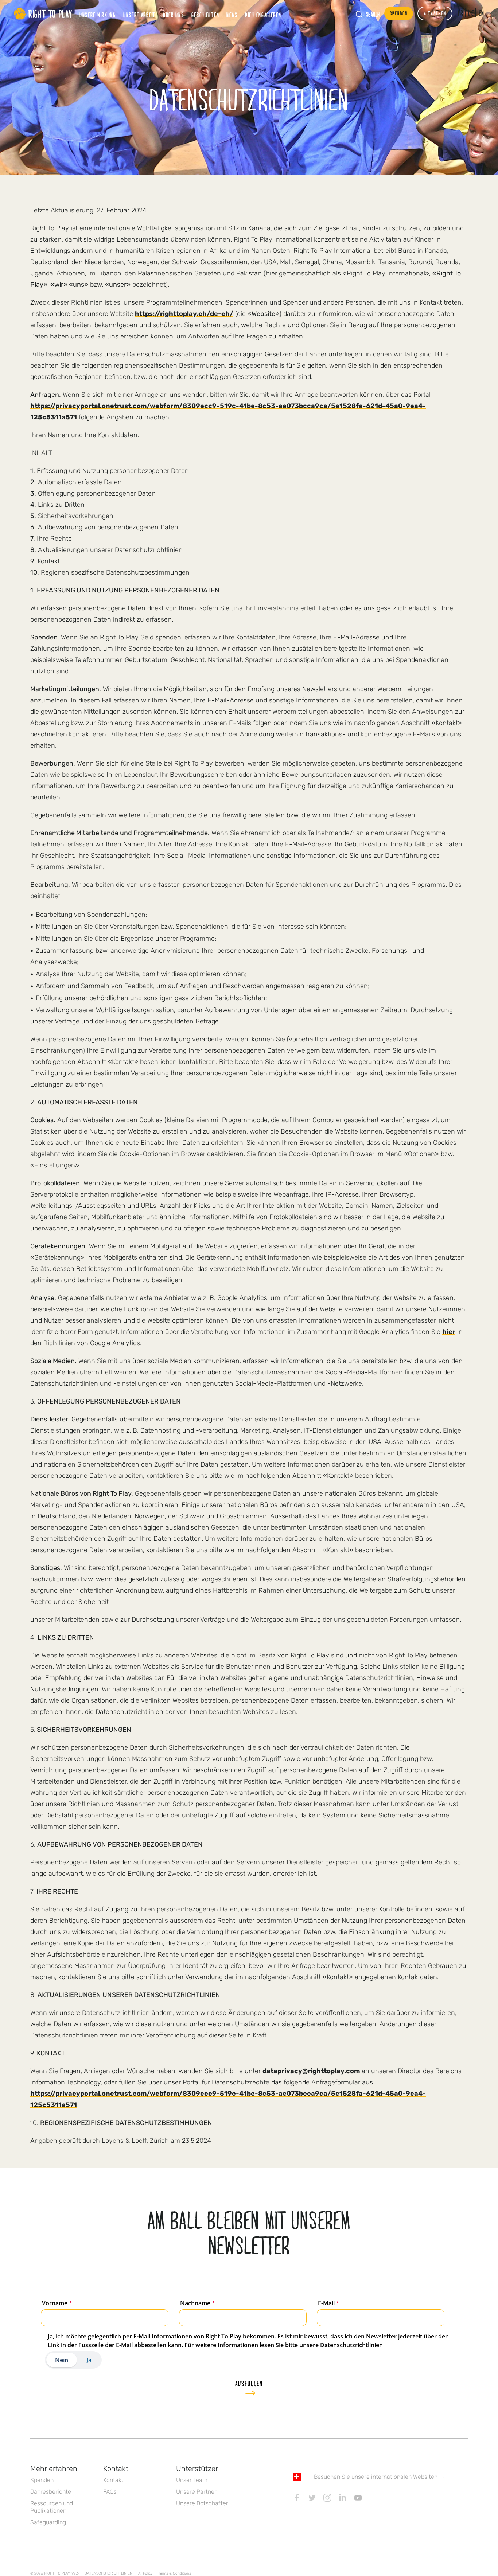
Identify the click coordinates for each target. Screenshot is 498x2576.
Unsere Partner (196, 2492)
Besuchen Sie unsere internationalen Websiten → (379, 2477)
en (482, 13)
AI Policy (145, 2573)
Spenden (42, 2480)
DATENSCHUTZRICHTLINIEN (108, 2573)
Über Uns (174, 15)
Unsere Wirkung (98, 15)
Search (373, 14)
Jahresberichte (51, 2492)
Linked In (343, 2498)
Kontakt (113, 2480)
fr (461, 13)
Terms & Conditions (175, 2573)
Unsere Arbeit (139, 15)
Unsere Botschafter (202, 2503)
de (471, 13)
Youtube (358, 2498)
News (232, 15)
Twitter (312, 2498)
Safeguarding (48, 2522)
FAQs (110, 2492)
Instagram (327, 2498)
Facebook (297, 2498)
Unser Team (192, 2480)
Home (43, 14)
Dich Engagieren (263, 15)
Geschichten (205, 15)
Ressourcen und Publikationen (52, 2507)
